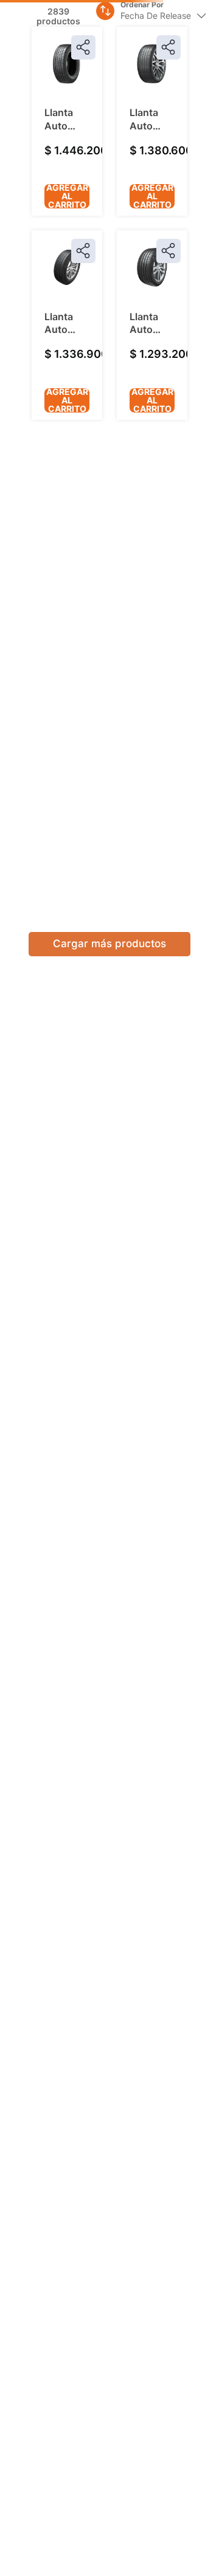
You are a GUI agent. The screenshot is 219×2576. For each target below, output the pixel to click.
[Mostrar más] (109, 865)
